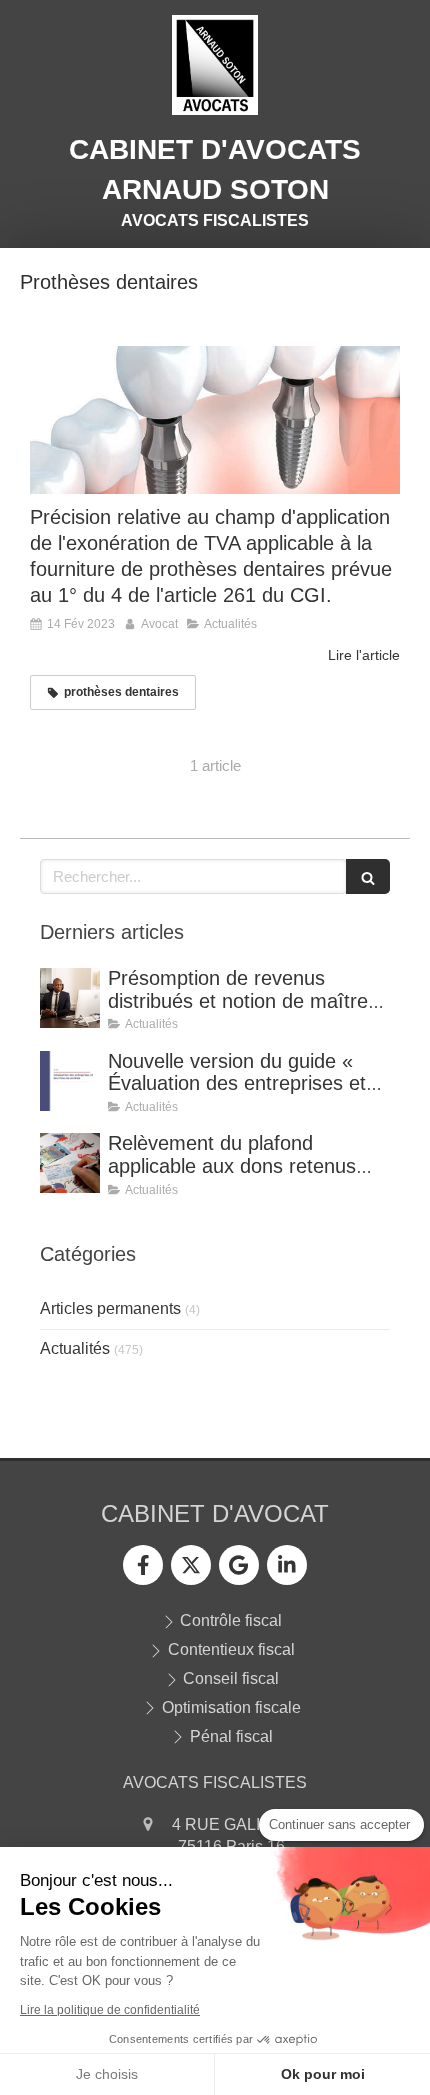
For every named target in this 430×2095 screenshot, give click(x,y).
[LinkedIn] (287, 1565)
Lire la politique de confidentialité (110, 2010)
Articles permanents (110, 1308)
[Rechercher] (368, 876)
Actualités (75, 1348)
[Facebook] (143, 1565)
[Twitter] (191, 1565)
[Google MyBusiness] (239, 1565)
